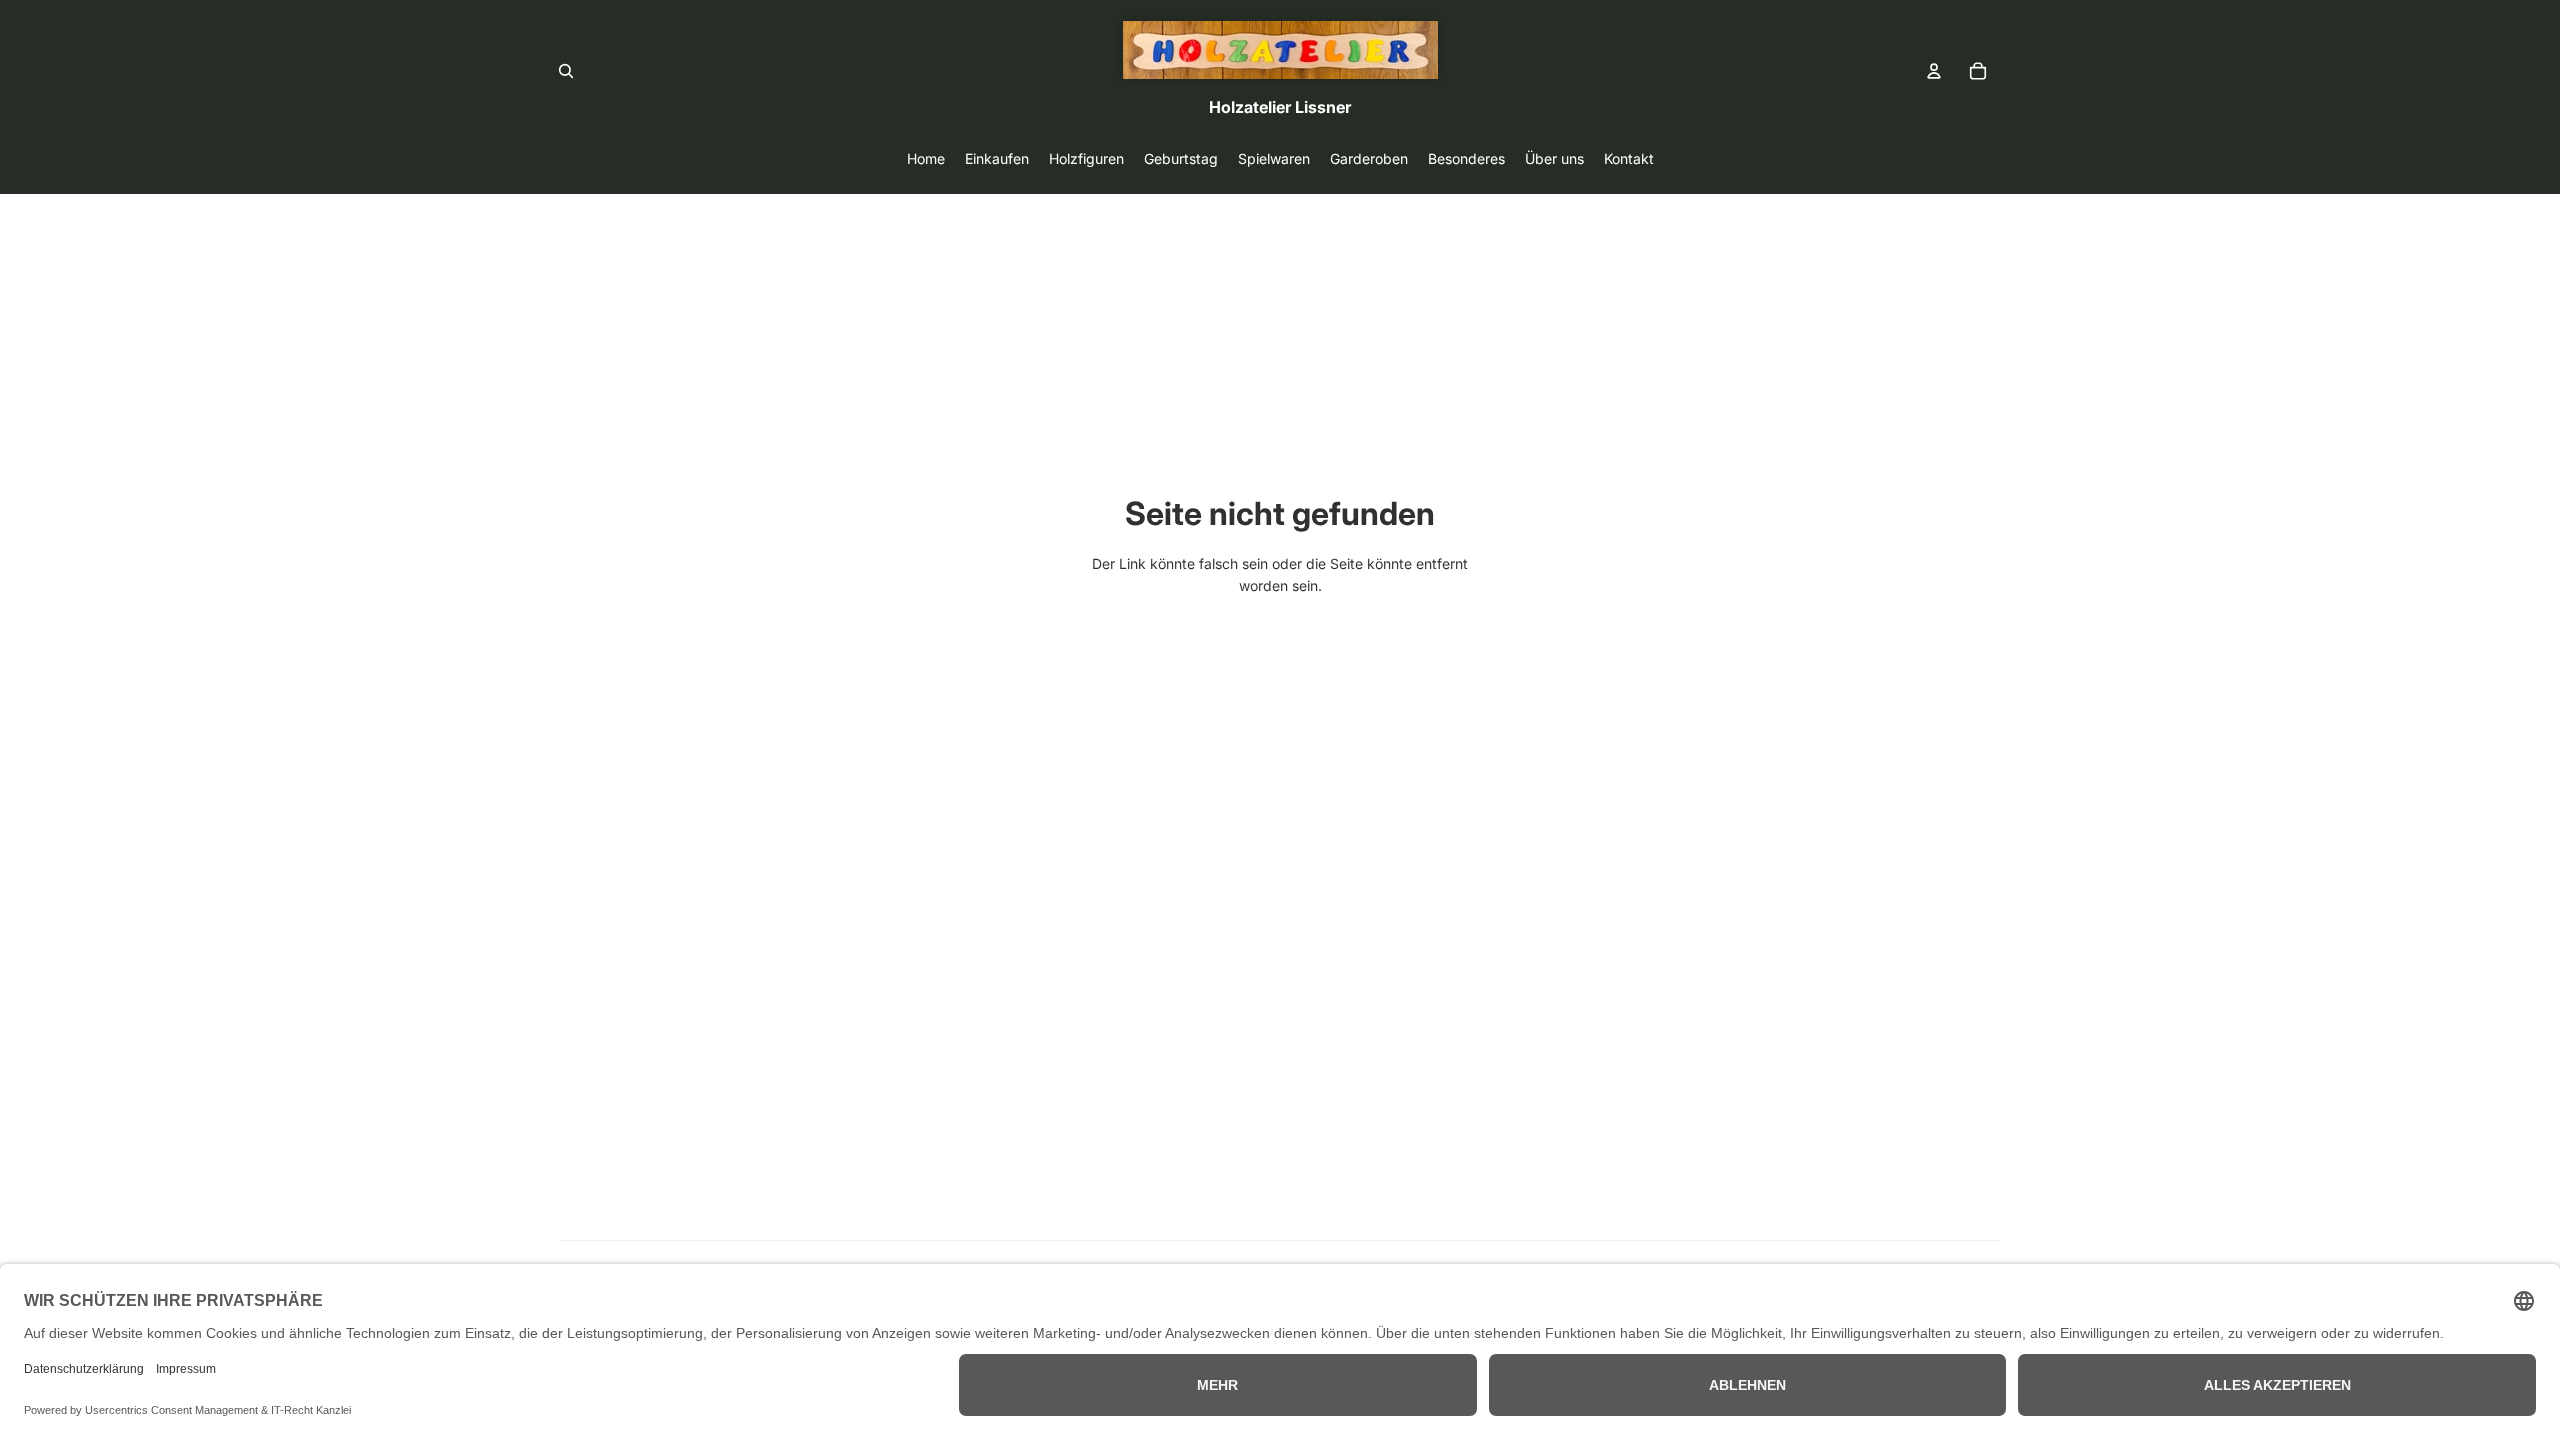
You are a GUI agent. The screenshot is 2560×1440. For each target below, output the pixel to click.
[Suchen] (566, 71)
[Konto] (1934, 71)
